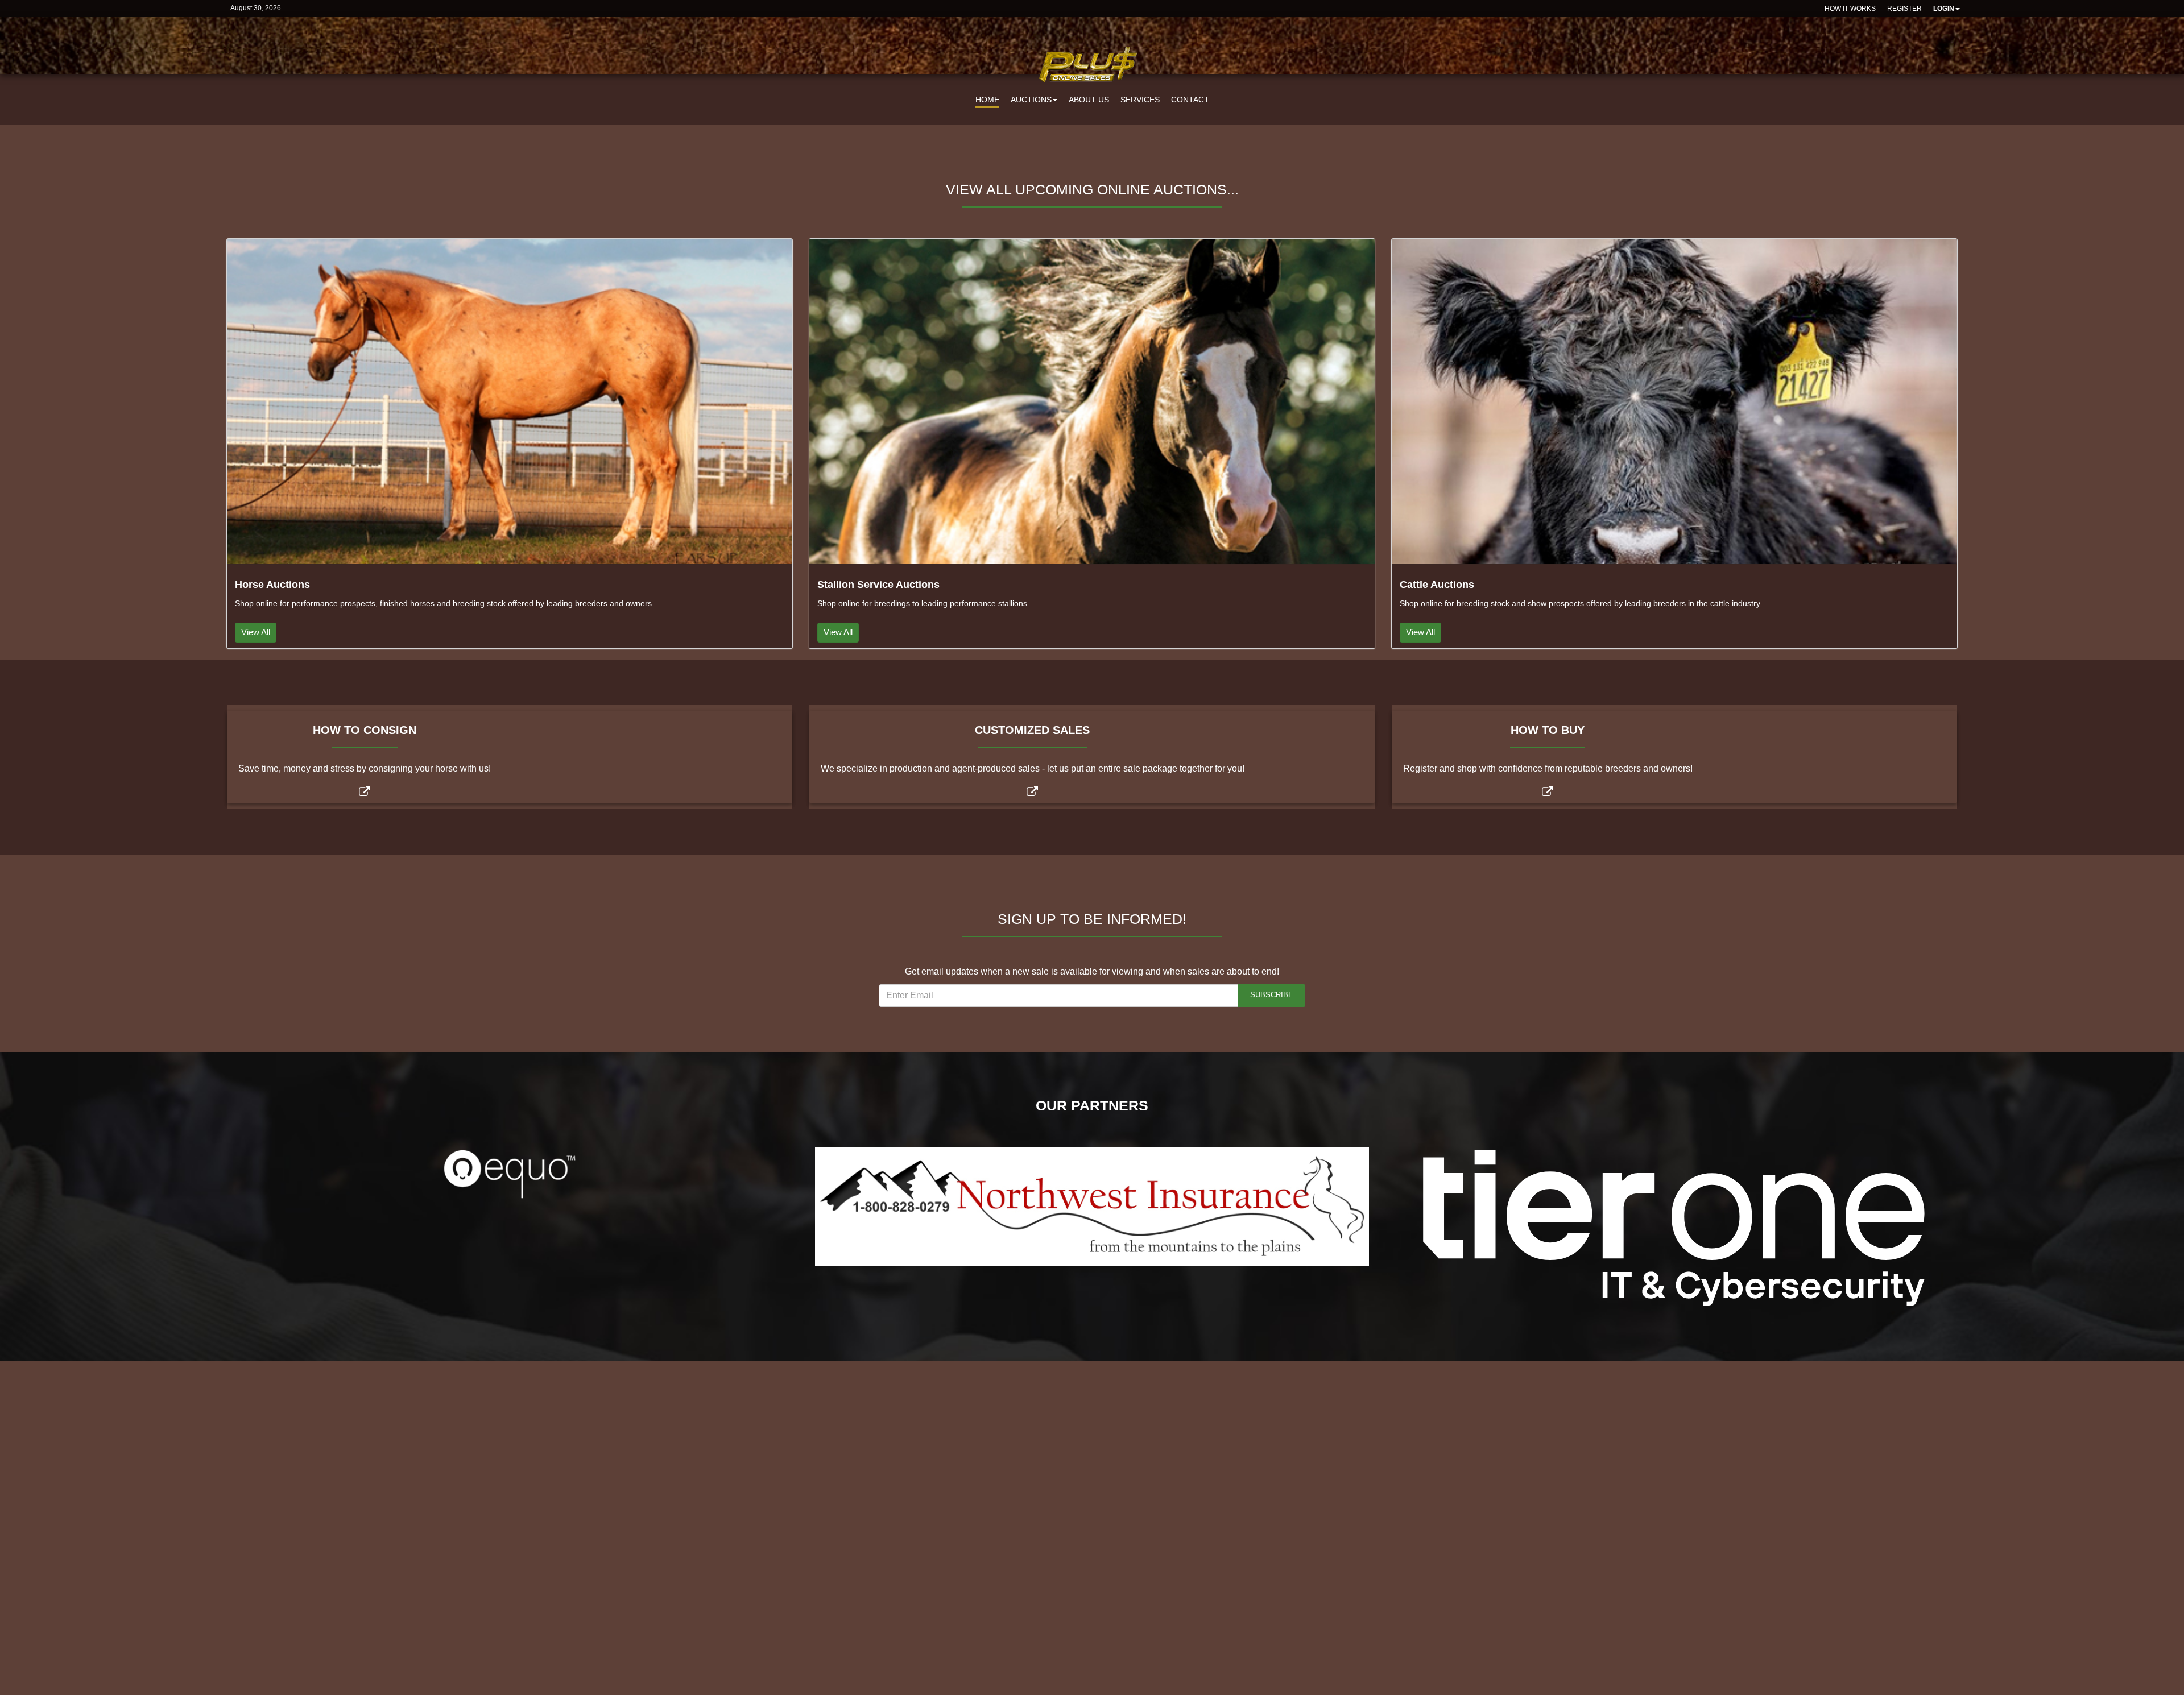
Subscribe (1272, 995)
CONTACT (1190, 100)
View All (256, 632)
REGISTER (1904, 9)
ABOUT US (1089, 100)
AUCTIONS (1031, 100)
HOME (987, 100)
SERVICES (1140, 100)
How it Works (1850, 9)
